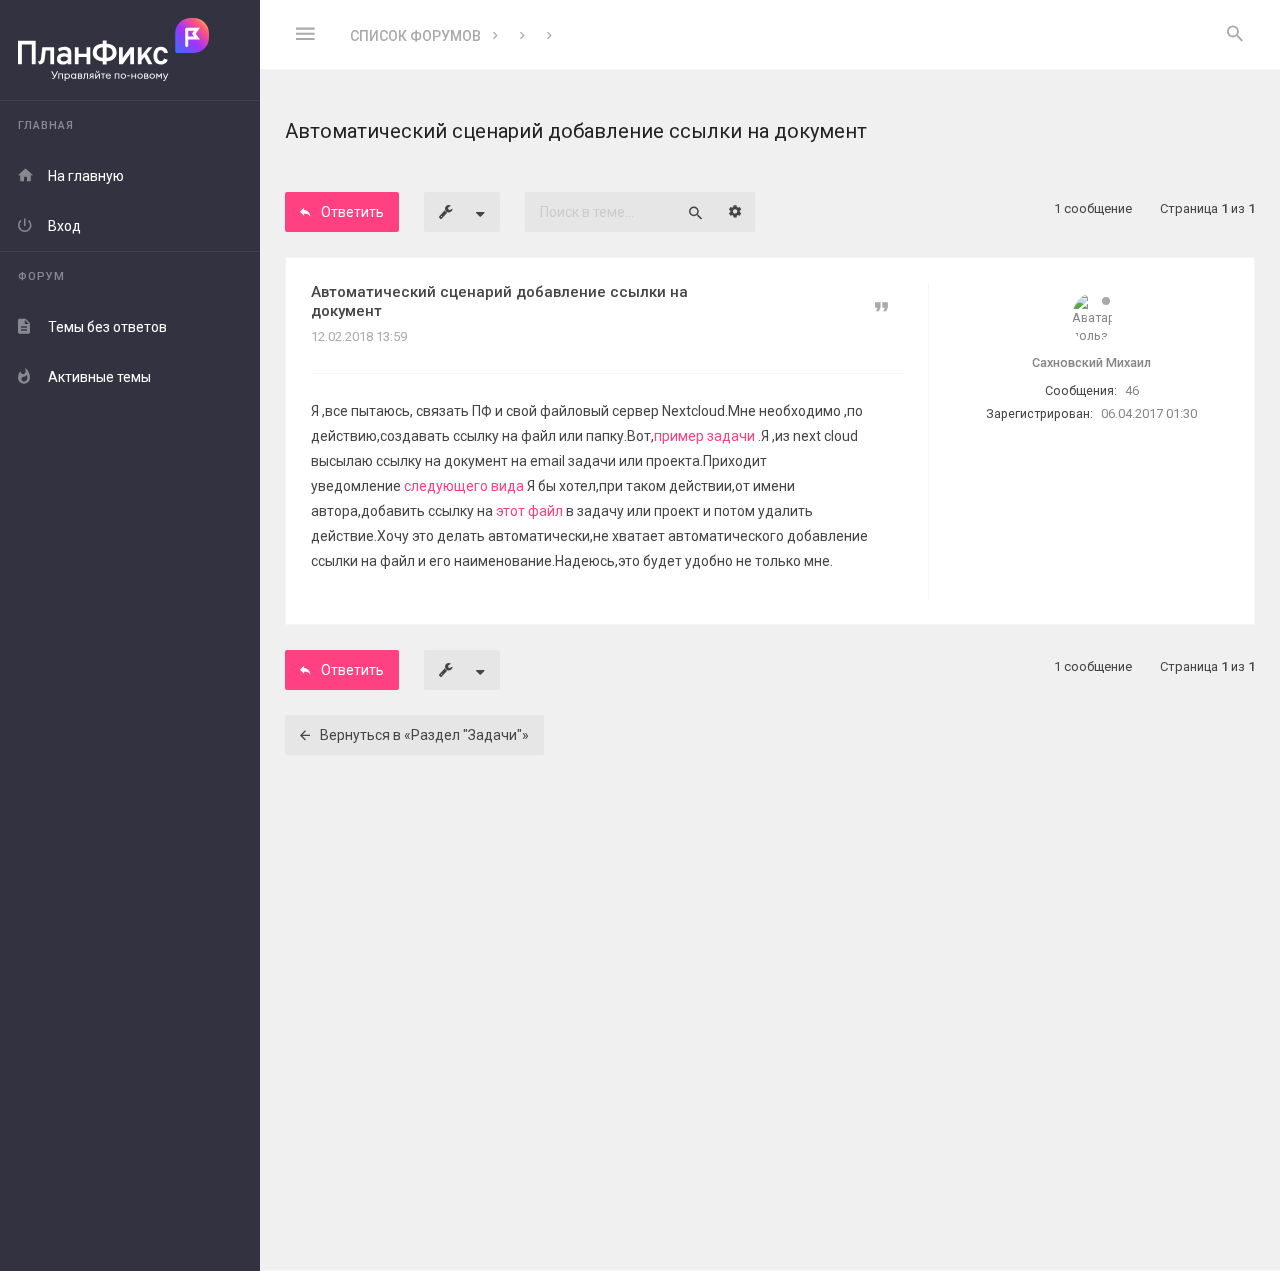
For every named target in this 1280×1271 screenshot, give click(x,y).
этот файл (529, 511)
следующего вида (465, 486)
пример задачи (706, 436)
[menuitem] (1235, 35)
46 (1132, 390)
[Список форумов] (130, 50)
